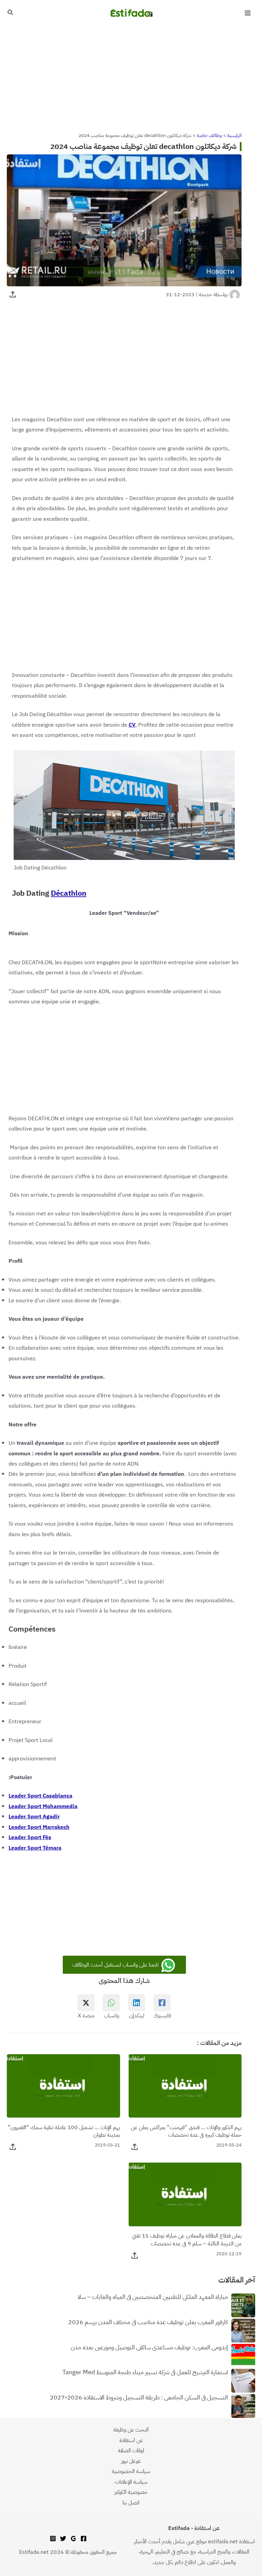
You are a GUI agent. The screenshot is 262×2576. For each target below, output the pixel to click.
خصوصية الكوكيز (131, 2492)
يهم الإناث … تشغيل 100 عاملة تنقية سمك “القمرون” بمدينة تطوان (64, 2131)
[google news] (73, 2539)
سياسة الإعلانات (131, 2482)
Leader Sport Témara (35, 1848)
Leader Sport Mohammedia (43, 1806)
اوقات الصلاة (131, 2450)
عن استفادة (131, 2440)
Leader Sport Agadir (34, 1816)
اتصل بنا (131, 2503)
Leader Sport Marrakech (39, 1827)
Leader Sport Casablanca (40, 1796)
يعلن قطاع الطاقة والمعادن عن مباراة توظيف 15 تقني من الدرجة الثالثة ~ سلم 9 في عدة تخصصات (187, 2240)
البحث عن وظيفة (131, 2430)
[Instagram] (53, 2539)
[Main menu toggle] (248, 13)
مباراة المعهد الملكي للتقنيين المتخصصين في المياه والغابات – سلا (153, 2297)
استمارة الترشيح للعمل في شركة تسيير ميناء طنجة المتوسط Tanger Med (145, 2373)
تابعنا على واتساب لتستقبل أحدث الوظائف (116, 1965)
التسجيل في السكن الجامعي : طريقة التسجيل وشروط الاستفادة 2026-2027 (139, 2398)
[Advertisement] (131, 76)
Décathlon (69, 893)
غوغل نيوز (131, 2461)
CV (132, 725)
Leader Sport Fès (30, 1837)
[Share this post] (13, 294)
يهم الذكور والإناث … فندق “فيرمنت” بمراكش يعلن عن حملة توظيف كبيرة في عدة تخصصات (186, 2131)
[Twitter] (63, 2539)
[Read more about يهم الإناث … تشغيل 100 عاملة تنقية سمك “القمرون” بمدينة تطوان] (63, 2085)
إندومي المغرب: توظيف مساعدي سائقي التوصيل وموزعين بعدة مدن (149, 2348)
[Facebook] (84, 2539)
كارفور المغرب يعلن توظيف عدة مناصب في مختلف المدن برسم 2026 (148, 2322)
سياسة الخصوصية (131, 2471)
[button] (10, 13)
